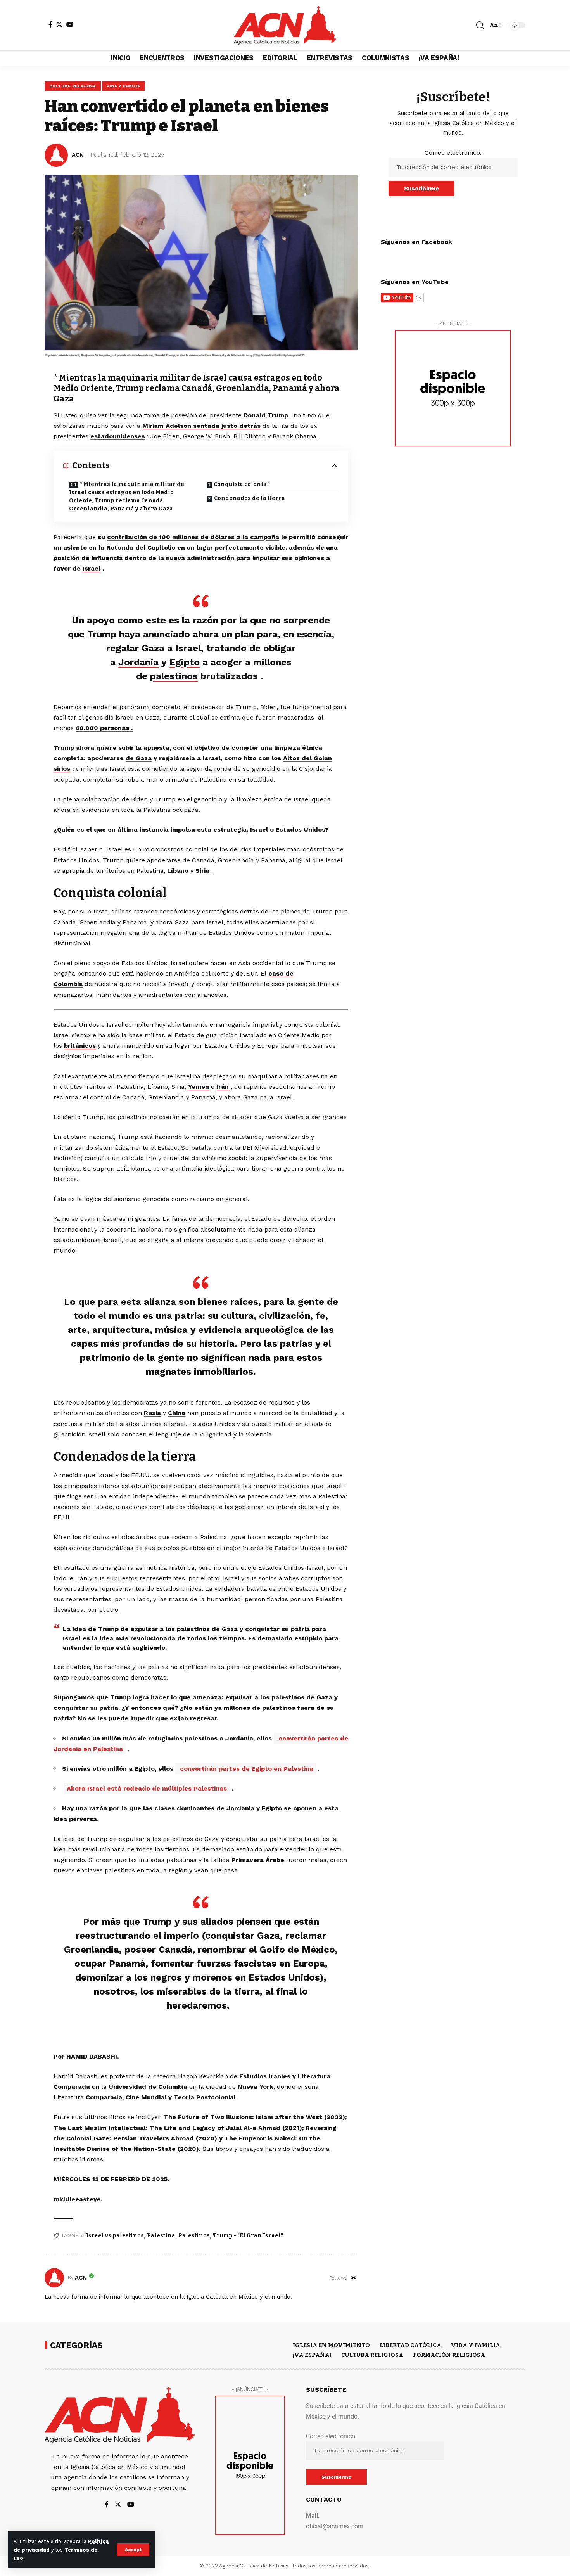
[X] (59, 24)
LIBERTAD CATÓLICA (410, 2345)
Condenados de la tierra (250, 498)
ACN (78, 155)
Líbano (178, 871)
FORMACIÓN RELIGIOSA (449, 2355)
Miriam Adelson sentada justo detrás (201, 426)
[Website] (354, 2278)
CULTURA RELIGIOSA (73, 86)
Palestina (161, 2236)
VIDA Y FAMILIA (123, 86)
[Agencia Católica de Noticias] (285, 25)
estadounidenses (118, 436)
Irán (223, 1087)
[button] (133, 2550)
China (177, 1413)
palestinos (174, 676)
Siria (202, 871)
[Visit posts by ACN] (54, 2278)
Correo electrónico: (453, 153)
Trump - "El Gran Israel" (248, 2236)
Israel (92, 568)
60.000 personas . (104, 728)
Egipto (185, 662)
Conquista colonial (241, 484)
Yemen (199, 1087)
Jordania (138, 662)
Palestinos (194, 2236)
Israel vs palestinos (115, 2236)
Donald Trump (266, 415)
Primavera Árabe (258, 1860)
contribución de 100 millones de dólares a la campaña (193, 537)
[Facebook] (50, 24)
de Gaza (139, 758)
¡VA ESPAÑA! (312, 2355)
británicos (80, 1046)
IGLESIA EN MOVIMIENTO (331, 2345)
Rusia (152, 1413)
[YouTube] (70, 24)
